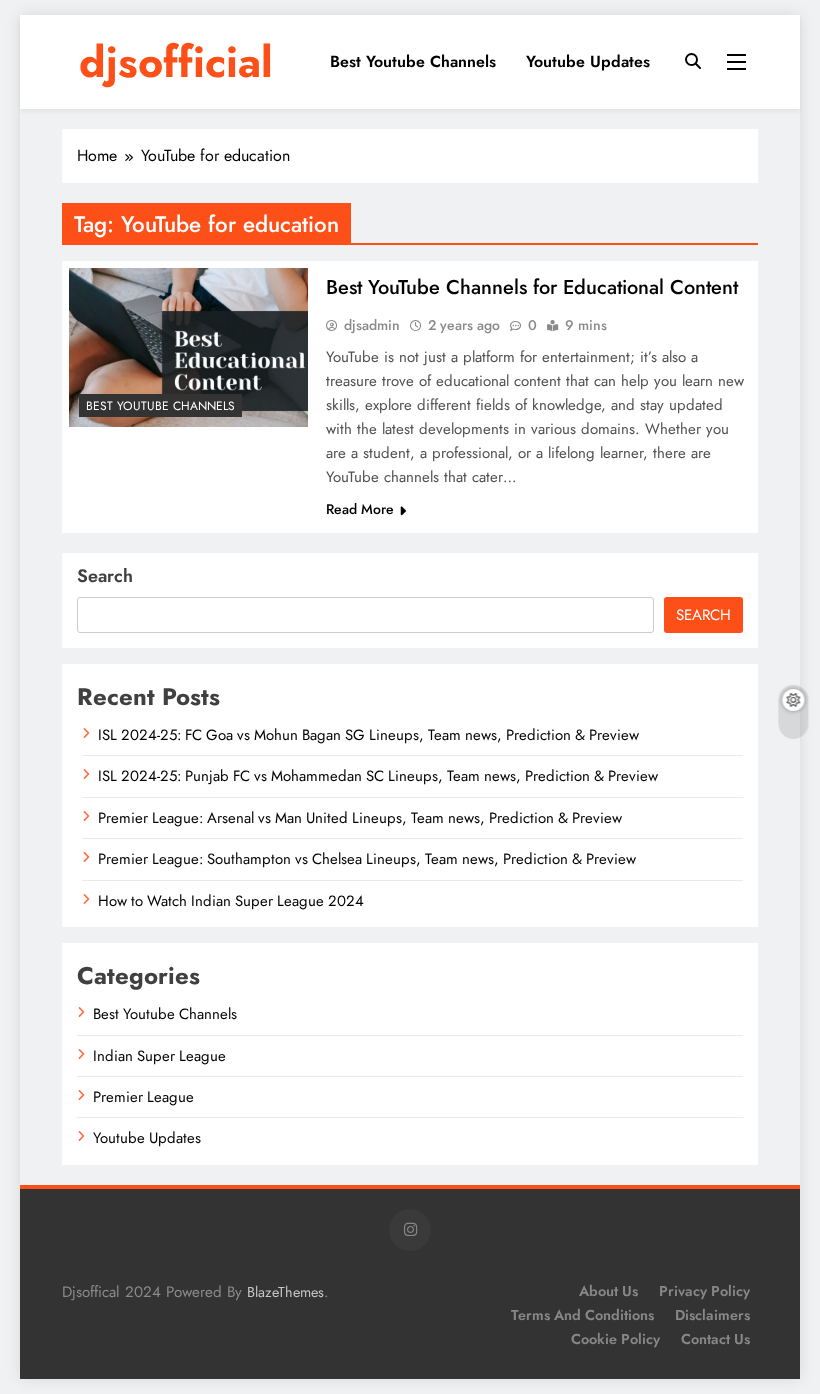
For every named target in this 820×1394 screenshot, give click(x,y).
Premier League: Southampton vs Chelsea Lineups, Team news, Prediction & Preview (367, 859)
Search (105, 576)
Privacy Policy (704, 1291)
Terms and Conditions (582, 1315)
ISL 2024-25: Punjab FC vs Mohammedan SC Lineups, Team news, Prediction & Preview (378, 776)
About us (608, 1291)
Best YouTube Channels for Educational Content (532, 287)
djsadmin (372, 325)
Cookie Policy (615, 1339)
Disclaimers (712, 1315)
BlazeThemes (285, 1292)
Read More (360, 509)
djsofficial (176, 62)
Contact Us (715, 1339)
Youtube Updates (588, 61)
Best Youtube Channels (413, 61)
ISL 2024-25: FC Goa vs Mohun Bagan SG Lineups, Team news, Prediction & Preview (368, 735)
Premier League (143, 1097)
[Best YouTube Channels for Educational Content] (188, 347)
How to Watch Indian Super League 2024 (231, 901)
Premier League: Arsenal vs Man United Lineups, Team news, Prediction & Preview (360, 818)
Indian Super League (159, 1056)
